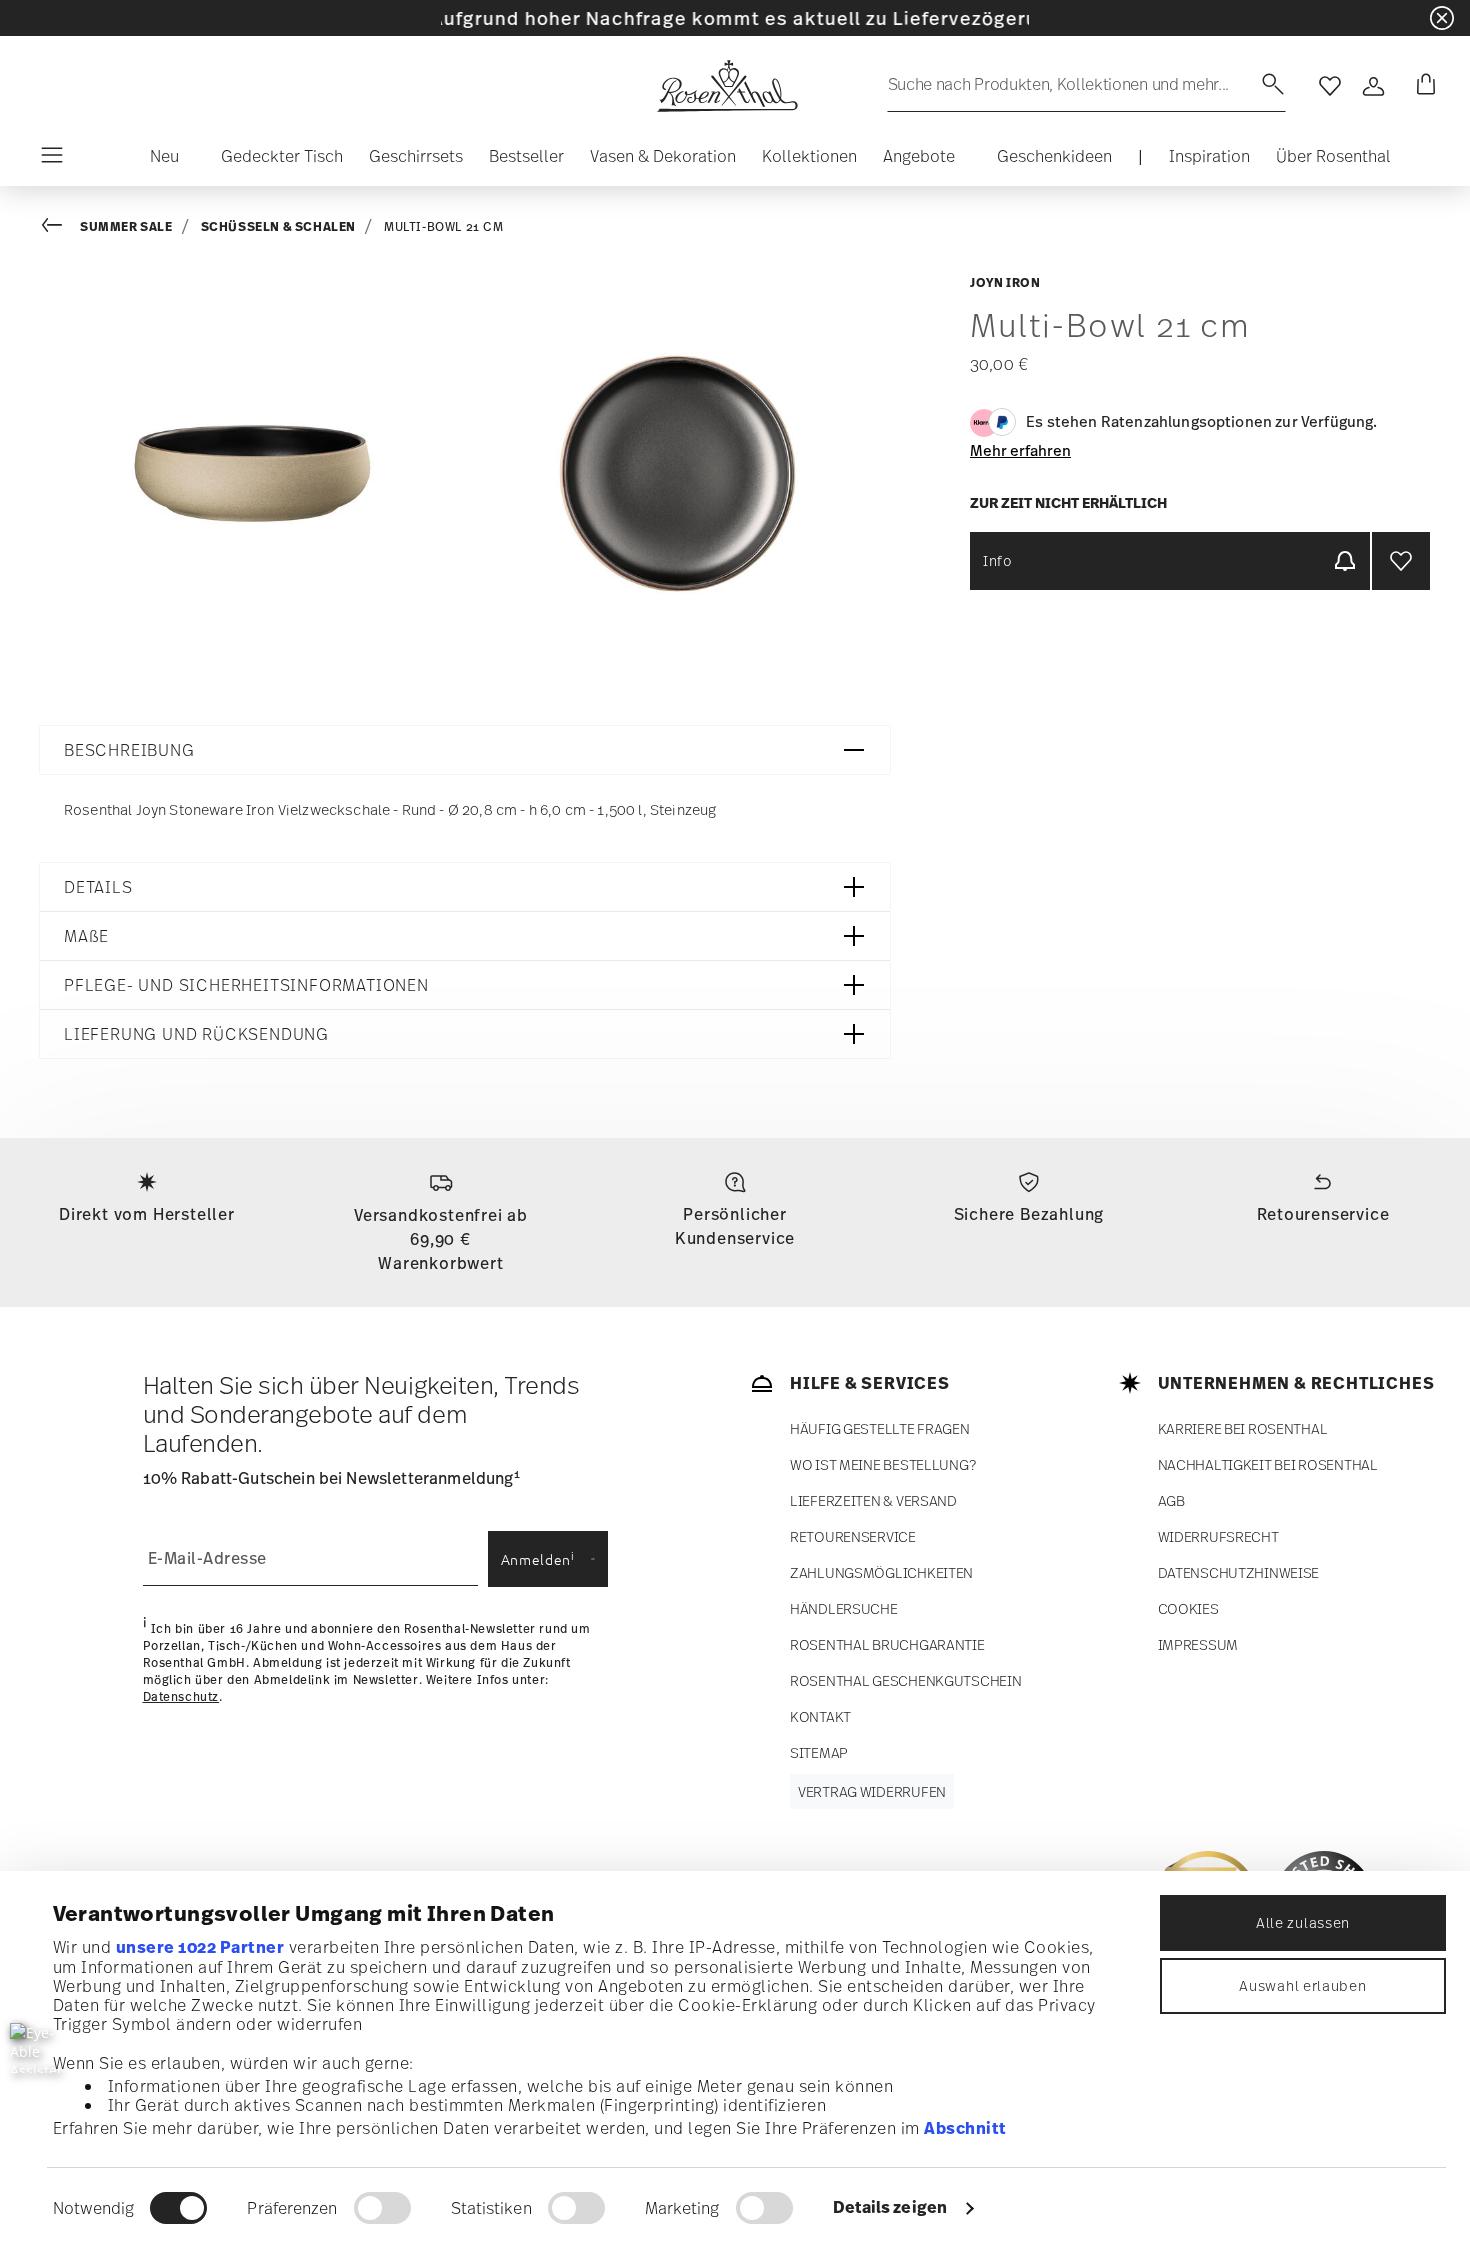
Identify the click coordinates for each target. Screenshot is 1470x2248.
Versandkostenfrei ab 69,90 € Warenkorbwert (441, 1239)
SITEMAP (819, 1752)
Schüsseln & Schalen (278, 226)
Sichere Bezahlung (1029, 1214)
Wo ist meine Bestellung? (882, 1464)
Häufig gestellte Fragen (880, 1428)
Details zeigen (890, 2207)
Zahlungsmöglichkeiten (881, 1572)
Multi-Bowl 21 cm (444, 227)
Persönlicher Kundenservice (735, 1226)
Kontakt (820, 1716)
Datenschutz (181, 1697)
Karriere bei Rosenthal (1243, 1428)
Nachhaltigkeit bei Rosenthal (1268, 1464)
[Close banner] (1442, 18)
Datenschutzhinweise (1239, 1572)
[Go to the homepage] (727, 86)
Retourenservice (1323, 1214)
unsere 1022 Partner (200, 1947)
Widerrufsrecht (1218, 1536)
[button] (156, 161)
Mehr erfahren (1020, 450)
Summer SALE (126, 226)
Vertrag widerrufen (872, 1791)
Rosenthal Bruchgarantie (887, 1644)
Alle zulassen (1303, 1922)
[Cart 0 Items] (1422, 86)
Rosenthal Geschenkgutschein (905, 1680)
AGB (1171, 1500)
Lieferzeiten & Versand (873, 1500)
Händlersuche (844, 1608)
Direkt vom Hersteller (147, 1214)
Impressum (1198, 1644)
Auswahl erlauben (1302, 1985)
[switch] (382, 2208)
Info (998, 560)
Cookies (1188, 1608)
